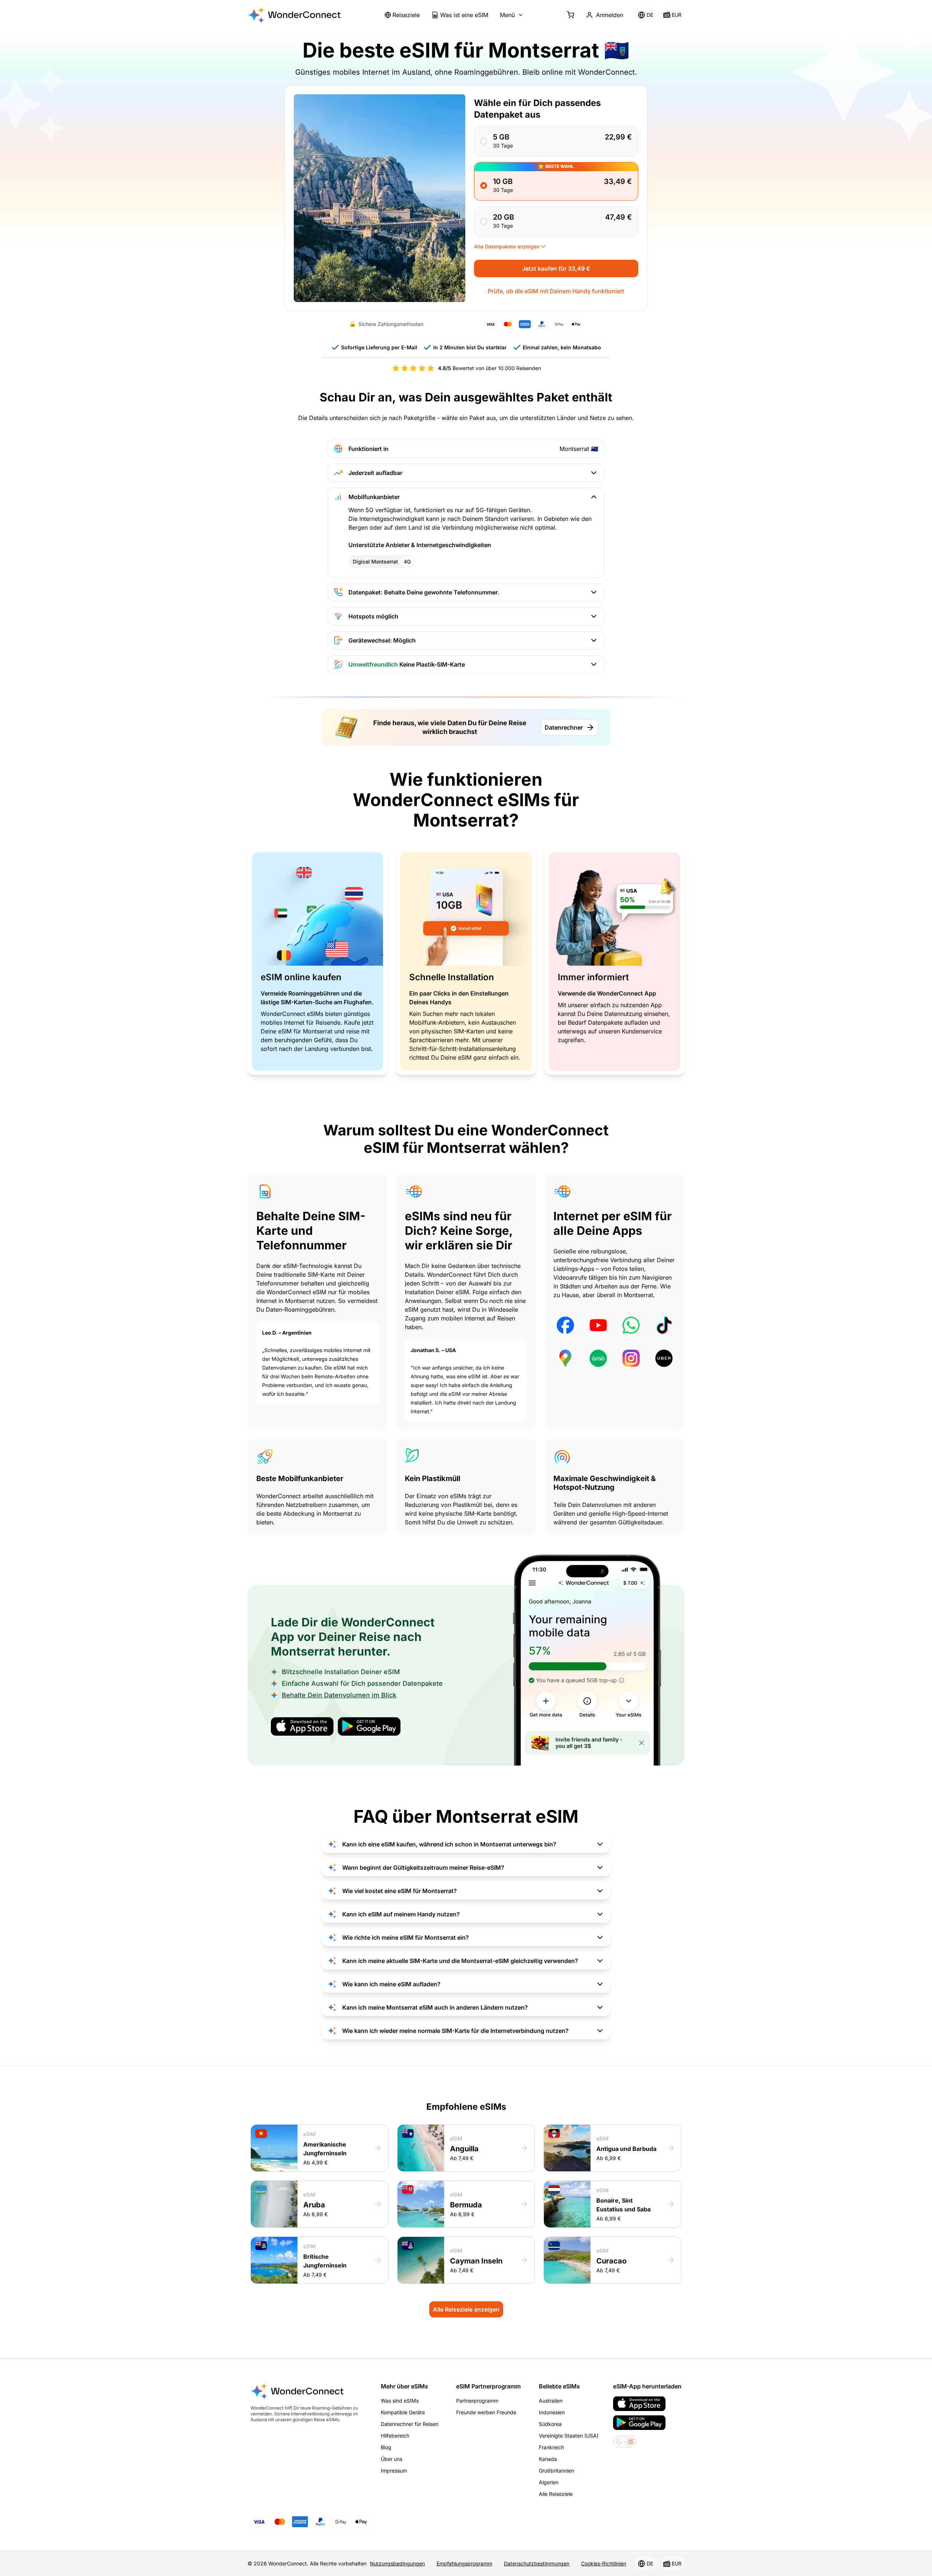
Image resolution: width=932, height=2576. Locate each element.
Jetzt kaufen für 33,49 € (556, 268)
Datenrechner (564, 727)
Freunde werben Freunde (486, 2412)
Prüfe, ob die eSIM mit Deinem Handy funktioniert (556, 291)
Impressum (394, 2471)
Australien (551, 2401)
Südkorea (550, 2424)
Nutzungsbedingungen (397, 2563)
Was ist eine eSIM (464, 15)
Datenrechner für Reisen (410, 2424)
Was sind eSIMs (400, 2401)
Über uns (392, 2459)
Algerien (549, 2482)
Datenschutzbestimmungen (537, 2563)
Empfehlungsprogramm (464, 2563)
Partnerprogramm (477, 2401)
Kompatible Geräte (403, 2412)
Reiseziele (406, 15)
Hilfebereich (395, 2436)
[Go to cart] (570, 15)
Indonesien (552, 2412)
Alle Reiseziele (556, 2494)
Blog (386, 2447)
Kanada (548, 2459)
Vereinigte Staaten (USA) (569, 2436)
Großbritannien (556, 2471)
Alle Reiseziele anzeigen (466, 2309)
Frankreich (551, 2447)
